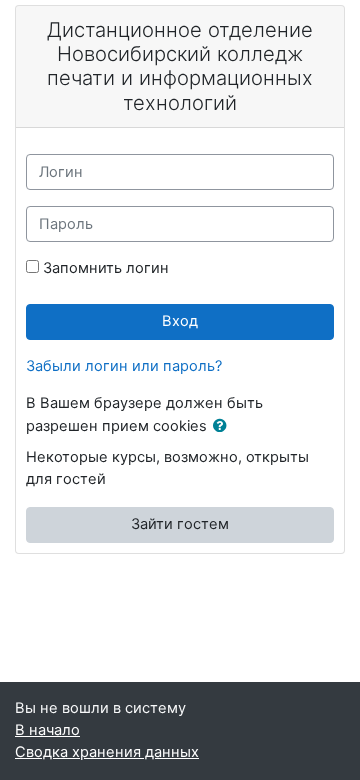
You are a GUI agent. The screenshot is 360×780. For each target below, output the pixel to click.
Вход (180, 321)
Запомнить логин (106, 268)
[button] (224, 427)
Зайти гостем (180, 524)
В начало (47, 730)
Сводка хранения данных (107, 752)
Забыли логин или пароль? (124, 366)
